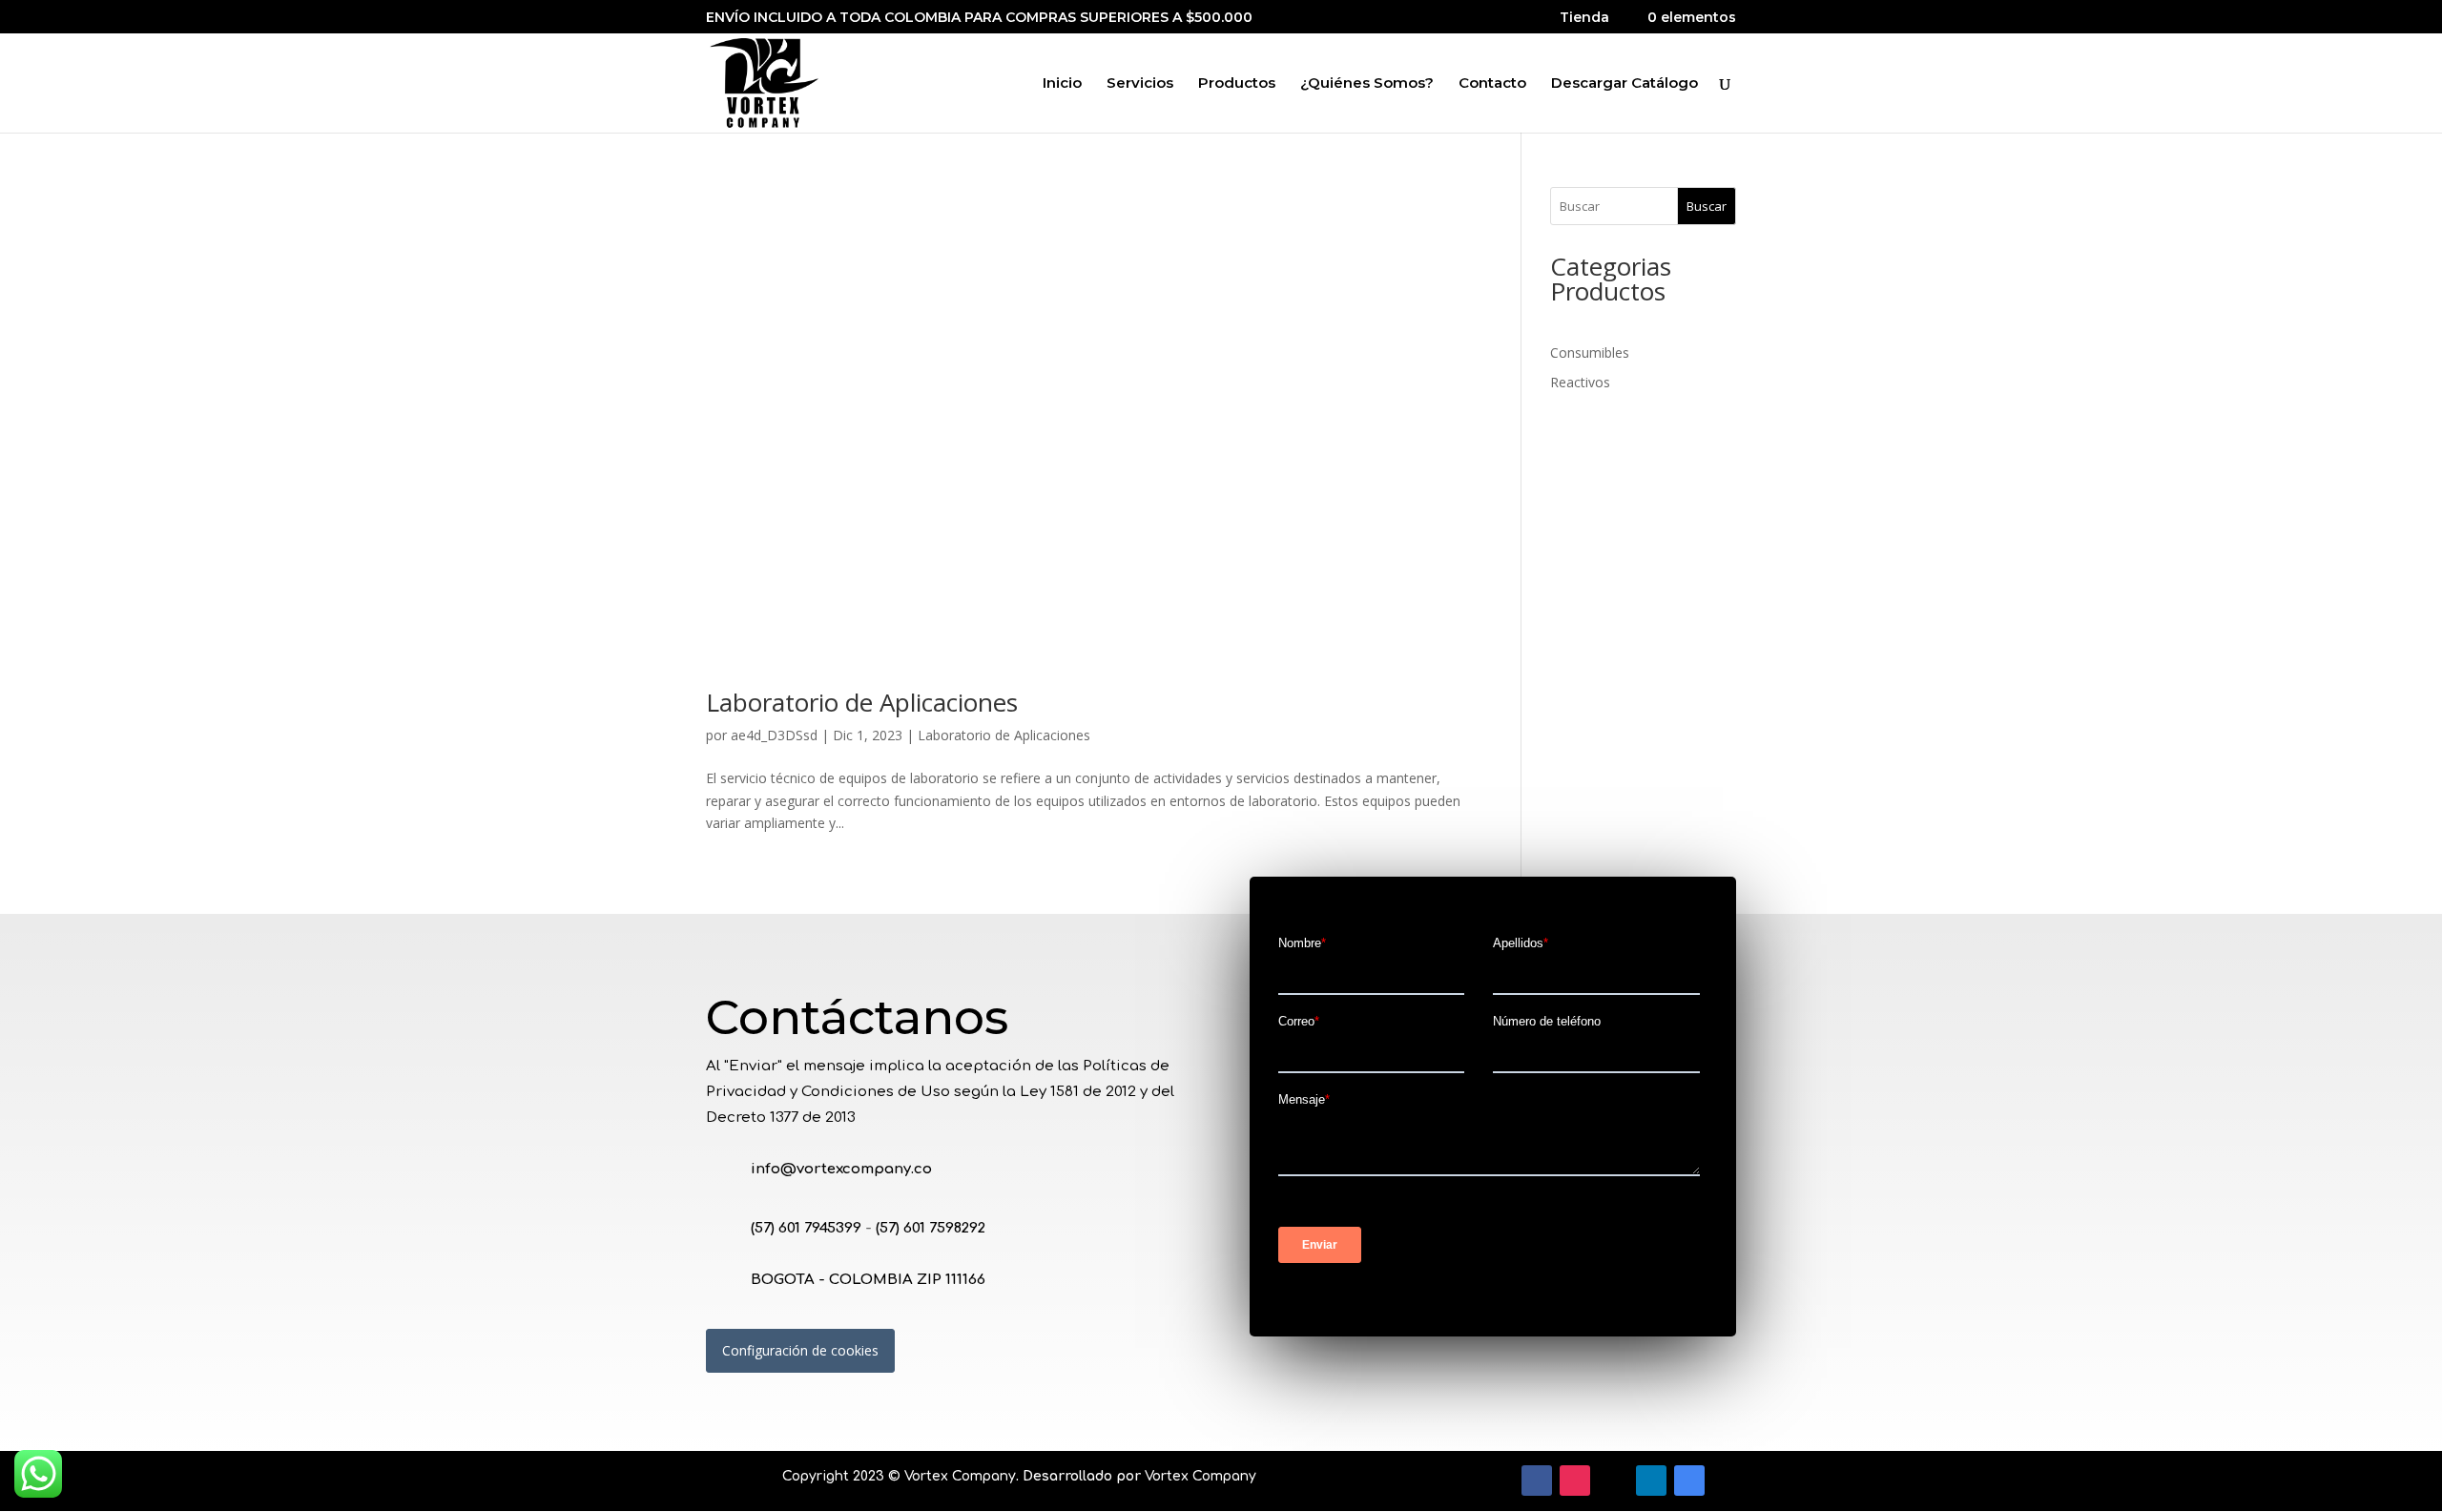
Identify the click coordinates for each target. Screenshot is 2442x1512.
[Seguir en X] (1613, 1481)
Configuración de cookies (800, 1350)
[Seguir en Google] (1689, 1481)
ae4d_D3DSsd (774, 735)
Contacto (1492, 84)
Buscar (1707, 206)
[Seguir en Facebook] (1537, 1481)
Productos (1237, 84)
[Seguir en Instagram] (1575, 1481)
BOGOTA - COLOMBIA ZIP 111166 (868, 1280)
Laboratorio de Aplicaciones (862, 702)
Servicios (1140, 84)
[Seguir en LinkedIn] (1651, 1481)
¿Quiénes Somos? (1367, 84)
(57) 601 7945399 (806, 1228)
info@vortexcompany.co (841, 1169)
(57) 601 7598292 (931, 1228)
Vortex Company (960, 1476)
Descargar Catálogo (1625, 84)
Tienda (1584, 18)
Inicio (1062, 84)
